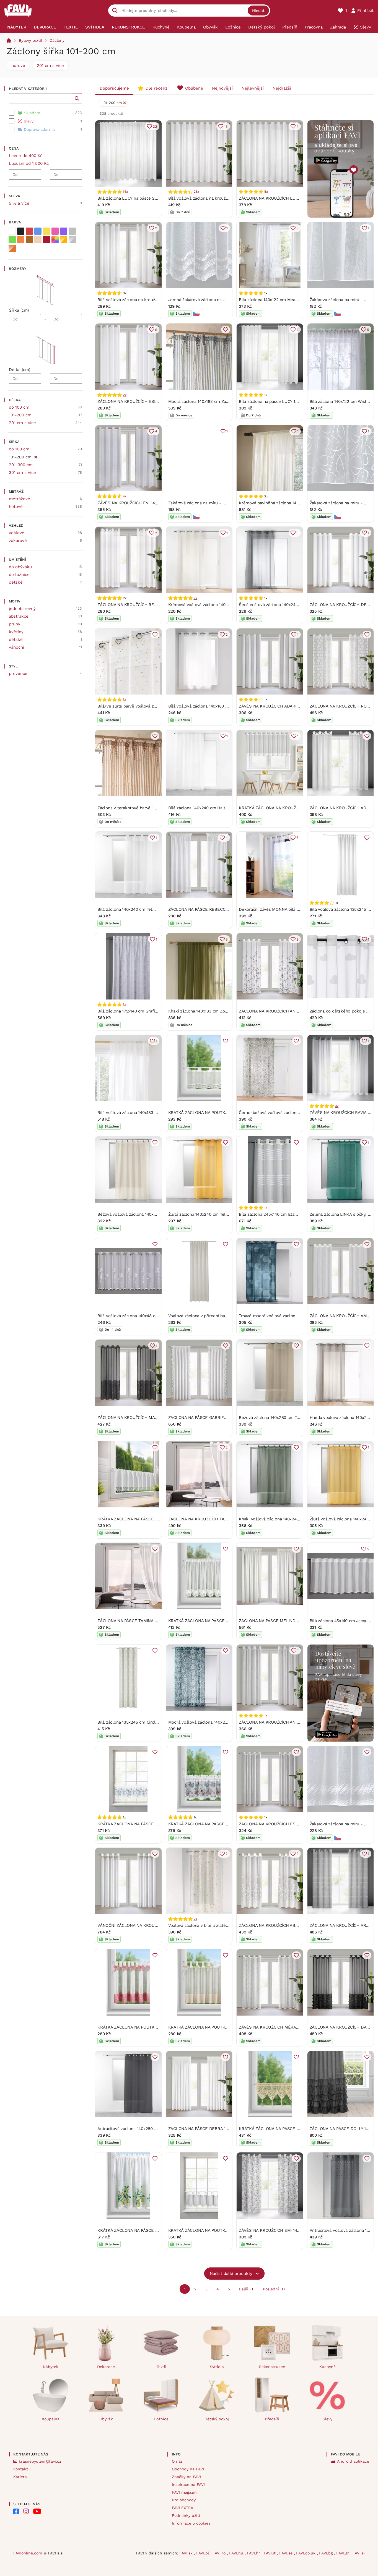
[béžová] (38, 240)
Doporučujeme (114, 88)
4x (125, 496)
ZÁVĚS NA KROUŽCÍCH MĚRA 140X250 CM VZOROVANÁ (293, 2027)
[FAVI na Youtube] (37, 2511)
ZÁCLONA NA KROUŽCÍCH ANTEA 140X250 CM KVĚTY (291, 1011)
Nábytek (51, 2367)
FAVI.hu (237, 2553)
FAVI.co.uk (306, 2553)
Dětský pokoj (217, 2419)
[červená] (29, 231)
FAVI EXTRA (182, 2508)
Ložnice (161, 2419)
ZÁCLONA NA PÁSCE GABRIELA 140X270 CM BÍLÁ (216, 1418)
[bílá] (12, 231)
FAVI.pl (203, 2553)
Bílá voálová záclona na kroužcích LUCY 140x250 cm (148, 300)
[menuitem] (17, 27)
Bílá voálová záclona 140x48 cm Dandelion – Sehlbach (150, 1316)
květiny (16, 632)
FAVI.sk (187, 2553)
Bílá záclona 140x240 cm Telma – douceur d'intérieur (149, 909)
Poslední (271, 2289)
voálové (17, 533)
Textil (161, 2367)
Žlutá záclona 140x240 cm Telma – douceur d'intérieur (221, 1214)
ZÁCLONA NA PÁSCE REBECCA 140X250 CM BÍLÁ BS (219, 909)
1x (124, 700)
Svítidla (217, 2367)
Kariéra (20, 2477)
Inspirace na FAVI (188, 2484)
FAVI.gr (343, 2553)
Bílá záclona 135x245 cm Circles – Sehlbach (140, 1722)
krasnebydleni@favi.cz (40, 2461)
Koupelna (51, 2419)
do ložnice (19, 575)
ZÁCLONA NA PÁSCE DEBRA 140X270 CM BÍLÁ (213, 2129)
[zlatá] (64, 240)
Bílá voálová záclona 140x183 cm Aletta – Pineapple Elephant (157, 1113)
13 (226, 126)
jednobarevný (22, 609)
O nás (177, 2461)
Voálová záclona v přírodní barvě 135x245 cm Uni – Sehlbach (228, 1316)
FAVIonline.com (28, 2553)
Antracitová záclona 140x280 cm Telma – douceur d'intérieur (156, 2129)
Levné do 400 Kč (26, 156)
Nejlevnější (253, 88)
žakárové (18, 541)
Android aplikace (353, 2461)
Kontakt (21, 2469)
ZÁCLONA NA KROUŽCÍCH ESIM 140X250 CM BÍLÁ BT (149, 401)
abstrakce (19, 616)
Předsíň (272, 2419)
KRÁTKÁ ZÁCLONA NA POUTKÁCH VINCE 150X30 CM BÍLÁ (224, 1113)
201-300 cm (21, 465)
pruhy (15, 624)
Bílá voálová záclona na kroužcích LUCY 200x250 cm (219, 198)
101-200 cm (20, 415)
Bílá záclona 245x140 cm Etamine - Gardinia (282, 1214)
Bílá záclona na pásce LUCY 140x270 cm (278, 401)
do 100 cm (19, 407)
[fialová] (64, 231)
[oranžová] (21, 240)
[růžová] (55, 231)
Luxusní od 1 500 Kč (29, 163)
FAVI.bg (327, 2553)
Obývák (106, 2419)
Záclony (57, 40)
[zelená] (12, 240)
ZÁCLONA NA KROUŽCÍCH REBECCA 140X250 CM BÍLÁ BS (153, 605)
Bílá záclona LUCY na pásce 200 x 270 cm (138, 198)
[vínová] (46, 240)
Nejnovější (222, 88)
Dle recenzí (157, 88)
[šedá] (72, 231)
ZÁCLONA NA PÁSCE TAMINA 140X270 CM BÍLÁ (143, 1621)
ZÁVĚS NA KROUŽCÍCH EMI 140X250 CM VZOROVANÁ (291, 2230)
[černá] (21, 231)
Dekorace (106, 2367)
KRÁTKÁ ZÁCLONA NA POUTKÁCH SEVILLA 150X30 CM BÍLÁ (226, 2230)
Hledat (258, 11)
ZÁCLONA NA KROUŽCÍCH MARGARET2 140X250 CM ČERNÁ (156, 1418)
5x (266, 192)
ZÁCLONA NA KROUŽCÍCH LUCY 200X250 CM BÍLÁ (288, 198)
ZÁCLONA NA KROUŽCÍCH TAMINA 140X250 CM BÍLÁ (219, 1519)
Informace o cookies (191, 2523)
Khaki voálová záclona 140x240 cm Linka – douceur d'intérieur (300, 1519)
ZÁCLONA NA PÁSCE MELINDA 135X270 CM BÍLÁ (286, 1621)
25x (196, 192)
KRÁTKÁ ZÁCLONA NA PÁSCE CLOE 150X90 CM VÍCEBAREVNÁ (158, 2230)
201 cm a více (50, 66)
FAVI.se (287, 2553)
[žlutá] (46, 231)
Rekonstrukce (272, 2367)
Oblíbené (194, 88)
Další (243, 2289)
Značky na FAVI (186, 2477)
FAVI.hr (254, 2553)
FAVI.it (270, 2553)
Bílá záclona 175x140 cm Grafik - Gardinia (138, 1011)
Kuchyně (327, 2367)
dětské (16, 582)
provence (18, 674)
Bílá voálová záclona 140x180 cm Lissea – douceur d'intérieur (228, 706)
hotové (18, 66)
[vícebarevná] (55, 240)
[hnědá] (29, 240)
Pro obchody (184, 2500)
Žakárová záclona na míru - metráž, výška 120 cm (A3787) (224, 503)
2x (125, 395)
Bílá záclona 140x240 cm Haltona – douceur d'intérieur (222, 808)
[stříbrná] (72, 240)
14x (125, 192)
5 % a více (19, 203)
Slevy (327, 2419)
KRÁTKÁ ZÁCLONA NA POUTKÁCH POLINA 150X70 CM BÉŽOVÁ (229, 2027)
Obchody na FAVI (188, 2469)
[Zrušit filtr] (36, 456)
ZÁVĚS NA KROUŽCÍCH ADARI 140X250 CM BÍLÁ (285, 706)
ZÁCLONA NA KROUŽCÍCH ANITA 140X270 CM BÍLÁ (288, 1722)
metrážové (20, 499)
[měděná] (12, 248)
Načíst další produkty (231, 2274)
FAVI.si (359, 2553)
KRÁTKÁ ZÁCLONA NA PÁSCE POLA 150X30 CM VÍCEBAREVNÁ (157, 1824)
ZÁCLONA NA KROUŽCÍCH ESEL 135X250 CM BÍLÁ (287, 1824)
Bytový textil (30, 40)
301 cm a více (22, 473)
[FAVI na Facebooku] (16, 2511)
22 (155, 126)
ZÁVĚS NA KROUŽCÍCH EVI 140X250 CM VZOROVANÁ (149, 503)
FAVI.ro (220, 2553)
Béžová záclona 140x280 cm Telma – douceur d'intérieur (294, 1418)
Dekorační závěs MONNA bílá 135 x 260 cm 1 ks (285, 909)
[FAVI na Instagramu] (26, 2511)
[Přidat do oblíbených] (226, 330)
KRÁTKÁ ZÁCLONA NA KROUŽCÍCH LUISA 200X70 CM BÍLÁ (295, 808)
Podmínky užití (186, 2515)
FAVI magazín (184, 2492)
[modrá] (38, 231)
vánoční (16, 647)
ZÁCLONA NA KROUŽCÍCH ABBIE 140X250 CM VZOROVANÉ (296, 1925)
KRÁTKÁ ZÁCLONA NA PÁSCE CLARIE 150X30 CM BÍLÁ (150, 1519)
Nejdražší (282, 88)
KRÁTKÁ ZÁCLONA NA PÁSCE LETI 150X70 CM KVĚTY (220, 1621)
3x (337, 1106)
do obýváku (20, 567)
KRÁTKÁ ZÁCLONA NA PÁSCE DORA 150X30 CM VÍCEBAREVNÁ (229, 1824)
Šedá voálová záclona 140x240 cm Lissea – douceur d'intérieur (300, 605)
